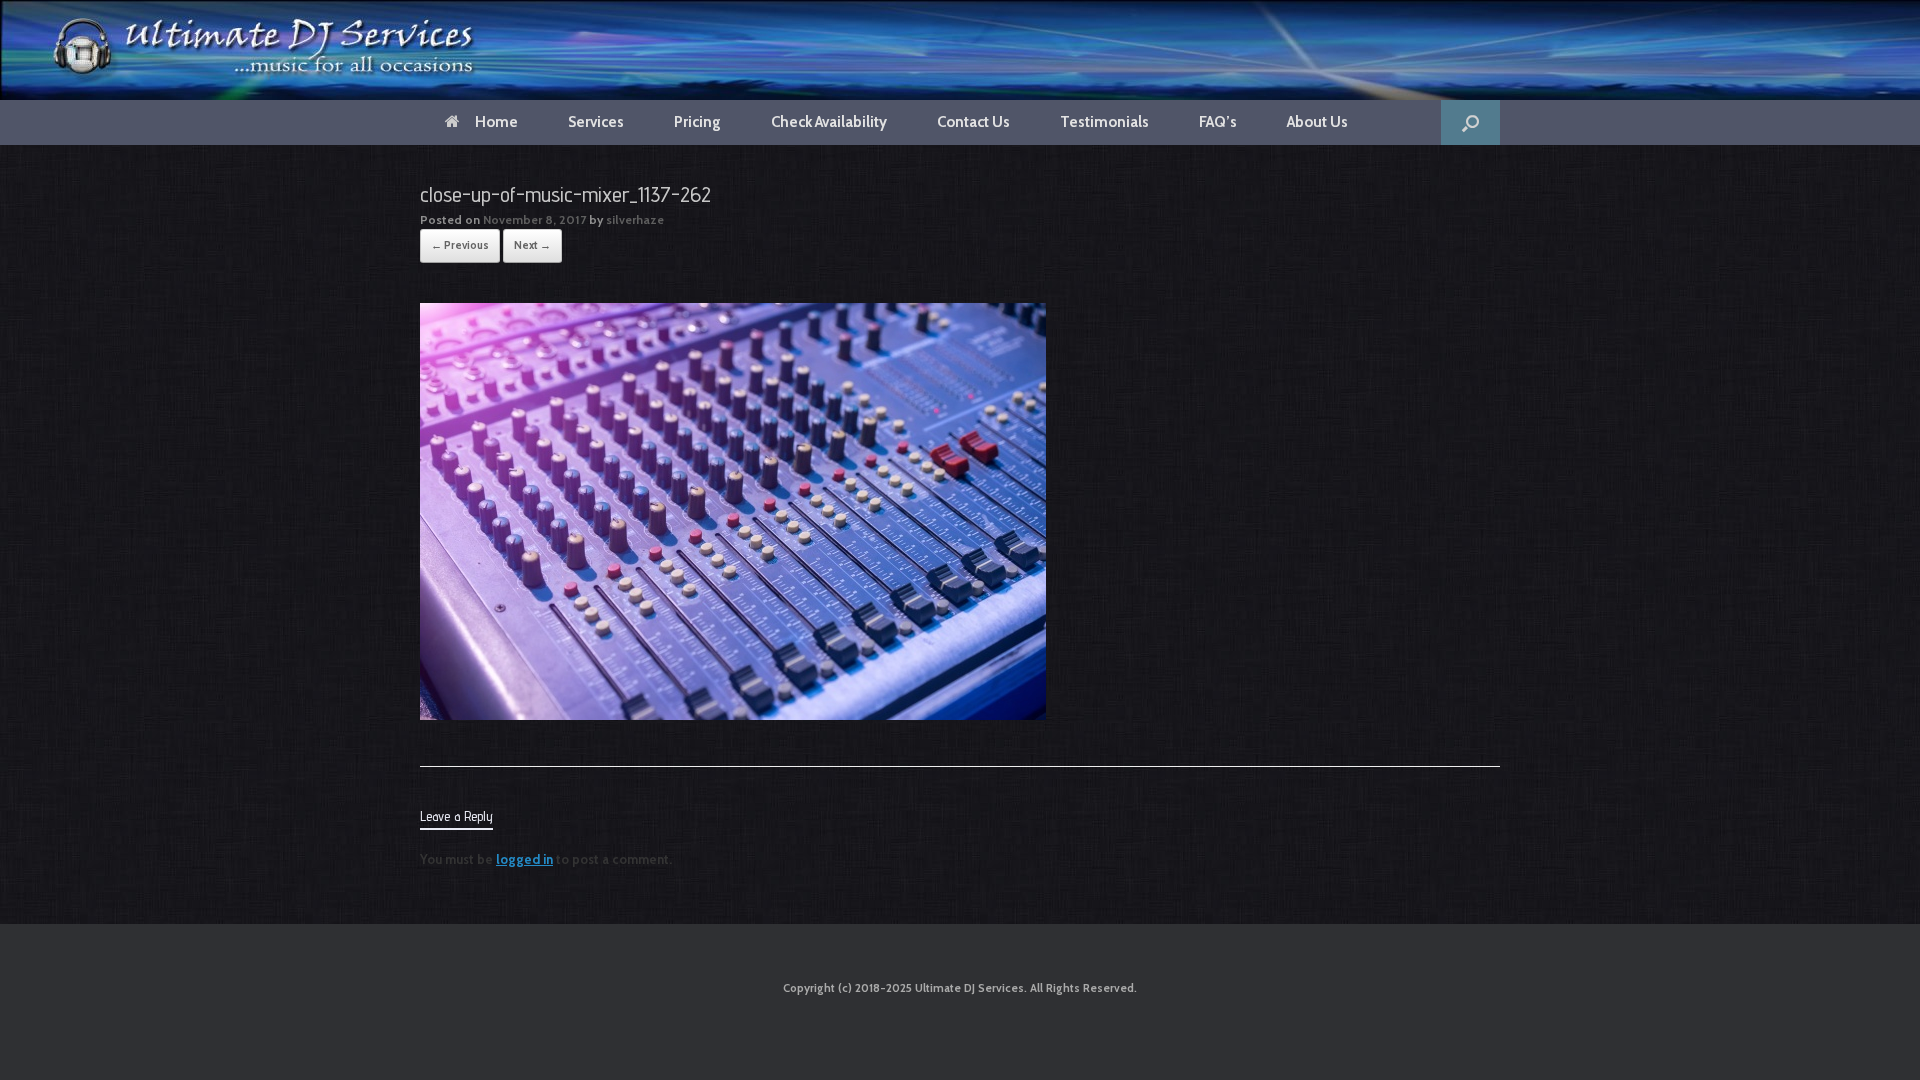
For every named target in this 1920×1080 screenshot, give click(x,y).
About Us (1317, 122)
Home (496, 122)
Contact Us (973, 122)
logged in (524, 859)
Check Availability (829, 122)
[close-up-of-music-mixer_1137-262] (733, 715)
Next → (532, 245)
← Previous (460, 245)
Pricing (697, 122)
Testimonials (1104, 122)
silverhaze (635, 219)
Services (596, 122)
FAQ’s (1218, 122)
